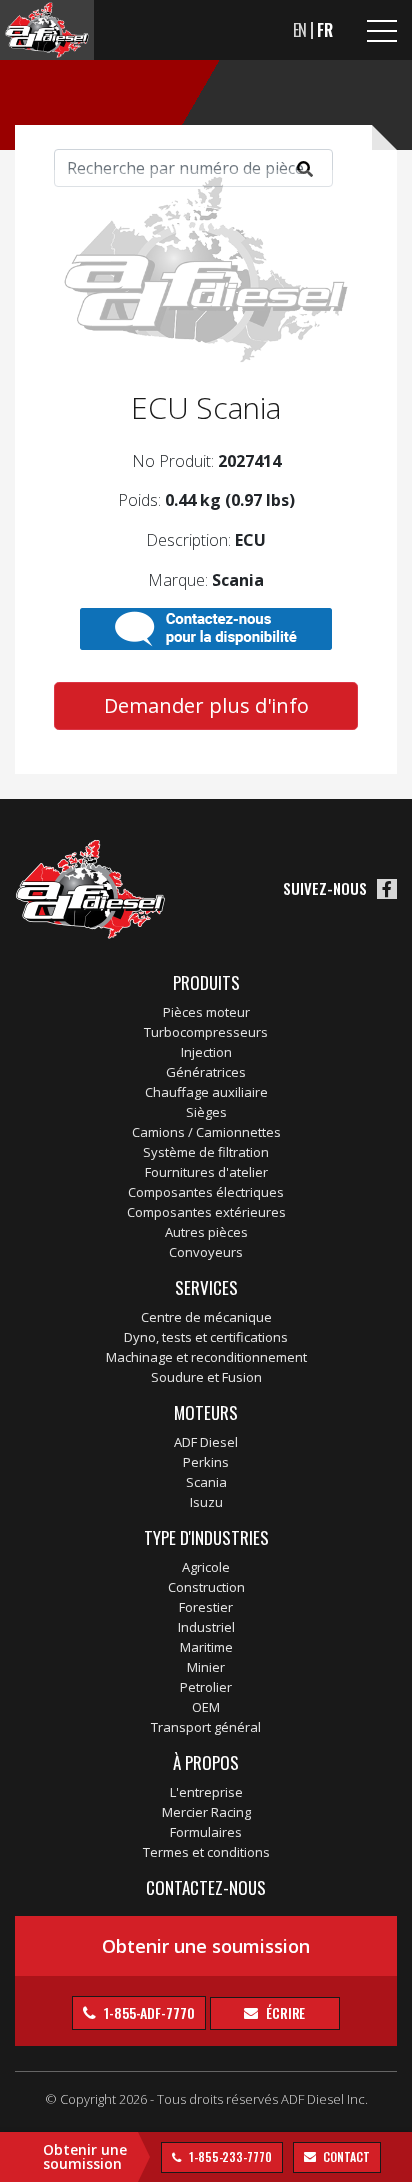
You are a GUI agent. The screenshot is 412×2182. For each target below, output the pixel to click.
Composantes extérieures (206, 1212)
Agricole (206, 1567)
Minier (206, 1667)
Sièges (206, 1112)
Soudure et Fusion (206, 1377)
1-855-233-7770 (229, 2156)
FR (325, 30)
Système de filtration (206, 1152)
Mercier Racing (206, 1812)
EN (300, 30)
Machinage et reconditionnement (206, 1357)
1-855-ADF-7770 (148, 2012)
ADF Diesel (206, 1442)
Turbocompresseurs (206, 1032)
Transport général (206, 1727)
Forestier (206, 1607)
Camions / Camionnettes (206, 1132)
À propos (206, 1762)
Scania (206, 1482)
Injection (206, 1052)
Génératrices (206, 1072)
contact (345, 2156)
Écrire (284, 2012)
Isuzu (206, 1502)
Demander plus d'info (206, 705)
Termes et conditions (206, 1852)
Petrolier (206, 1687)
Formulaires (206, 1832)
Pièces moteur (206, 1012)
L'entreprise (206, 1792)
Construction (206, 1587)
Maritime (206, 1647)
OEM (206, 1707)
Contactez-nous (206, 1887)
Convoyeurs (206, 1252)
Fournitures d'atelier (206, 1172)
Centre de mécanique (206, 1317)
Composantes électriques (206, 1192)
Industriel (206, 1627)
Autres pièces (206, 1232)
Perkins (206, 1462)
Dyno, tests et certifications (206, 1337)
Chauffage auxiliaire (206, 1092)
